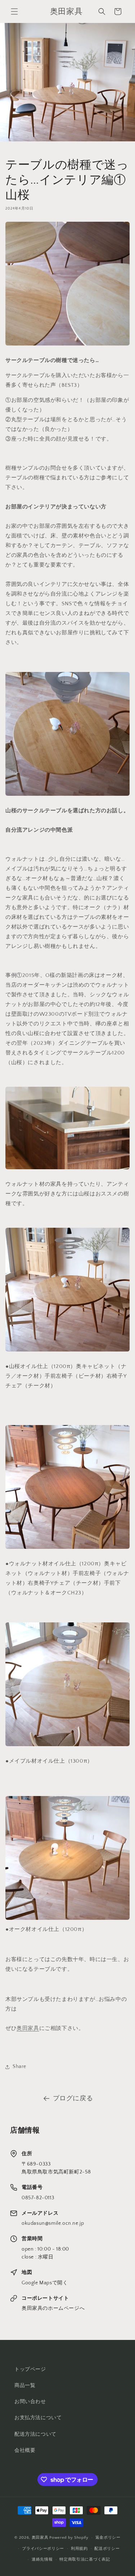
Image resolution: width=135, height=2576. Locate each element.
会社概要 (25, 2450)
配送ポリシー (107, 2549)
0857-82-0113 (38, 2198)
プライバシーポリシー (43, 2549)
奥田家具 (28, 2028)
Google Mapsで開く (45, 2283)
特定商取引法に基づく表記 (85, 2559)
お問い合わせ (30, 2402)
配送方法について (35, 2434)
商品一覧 (25, 2385)
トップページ (30, 2369)
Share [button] (19, 2067)
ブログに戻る (73, 2098)
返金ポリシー (108, 2538)
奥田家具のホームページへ (53, 2308)
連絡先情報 (42, 2559)
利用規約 (79, 2549)
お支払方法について (38, 2418)
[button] (14, 11)
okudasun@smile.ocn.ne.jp (53, 2223)
